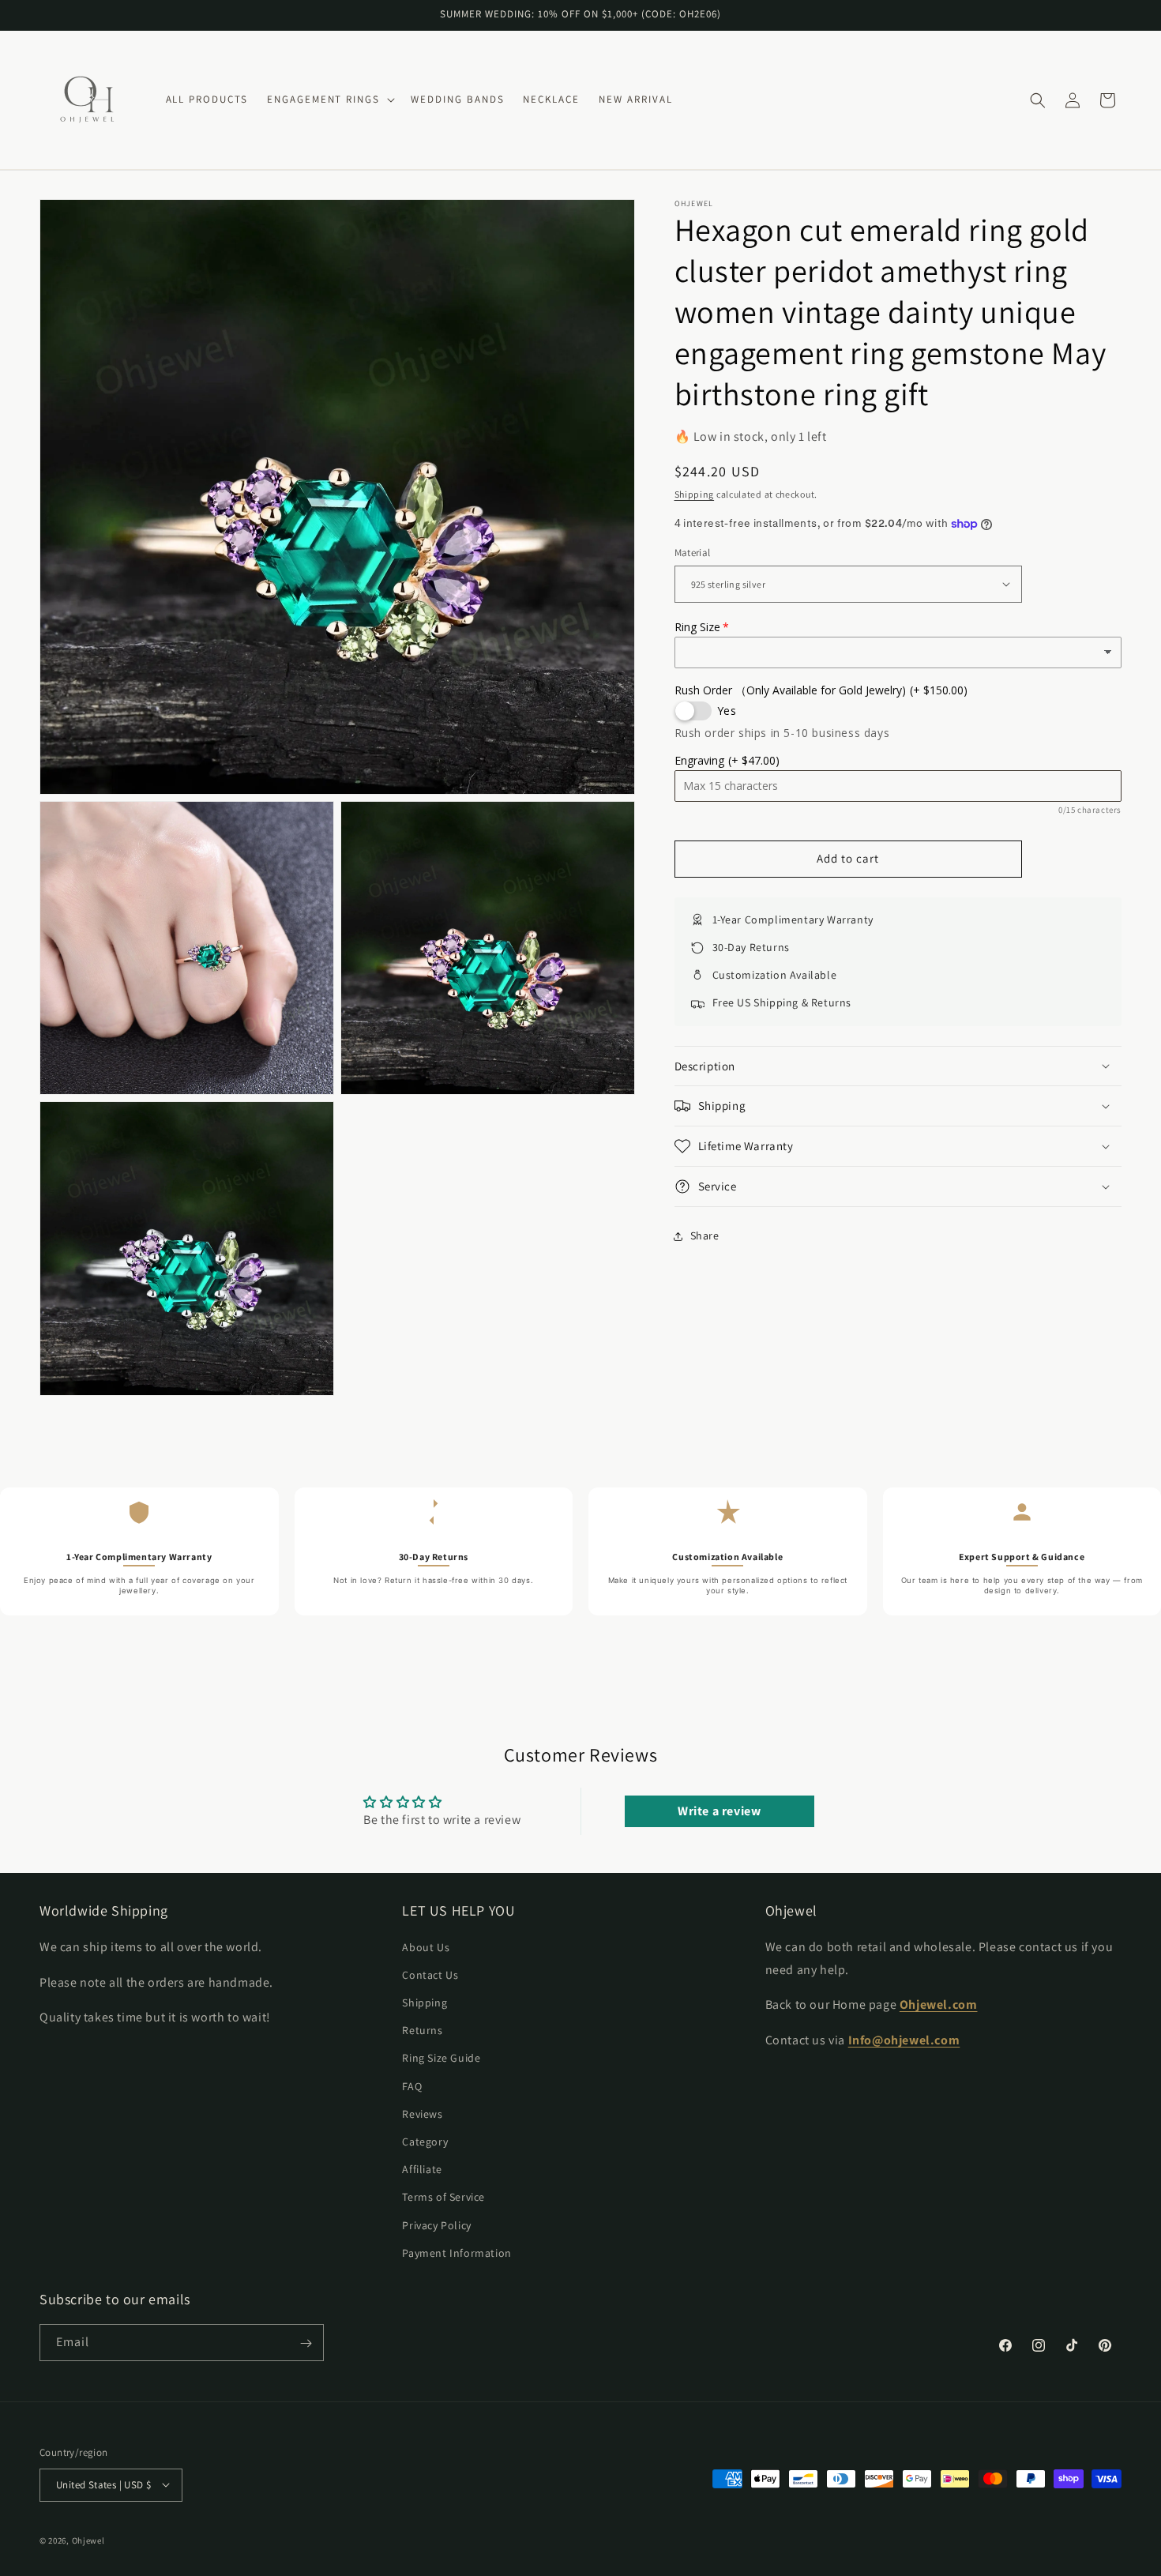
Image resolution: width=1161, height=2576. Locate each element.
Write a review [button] (719, 1811)
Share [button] (705, 1235)
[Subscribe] (306, 2343)
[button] (329, 100)
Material (693, 553)
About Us (426, 1946)
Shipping (695, 494)
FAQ (412, 2085)
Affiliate (422, 2168)
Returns (422, 2029)
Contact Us (430, 1974)
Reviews (422, 2113)
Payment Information (457, 2252)
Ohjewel (88, 2540)
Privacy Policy (436, 2224)
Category (425, 2141)
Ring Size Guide (441, 2058)
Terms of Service (443, 2197)
